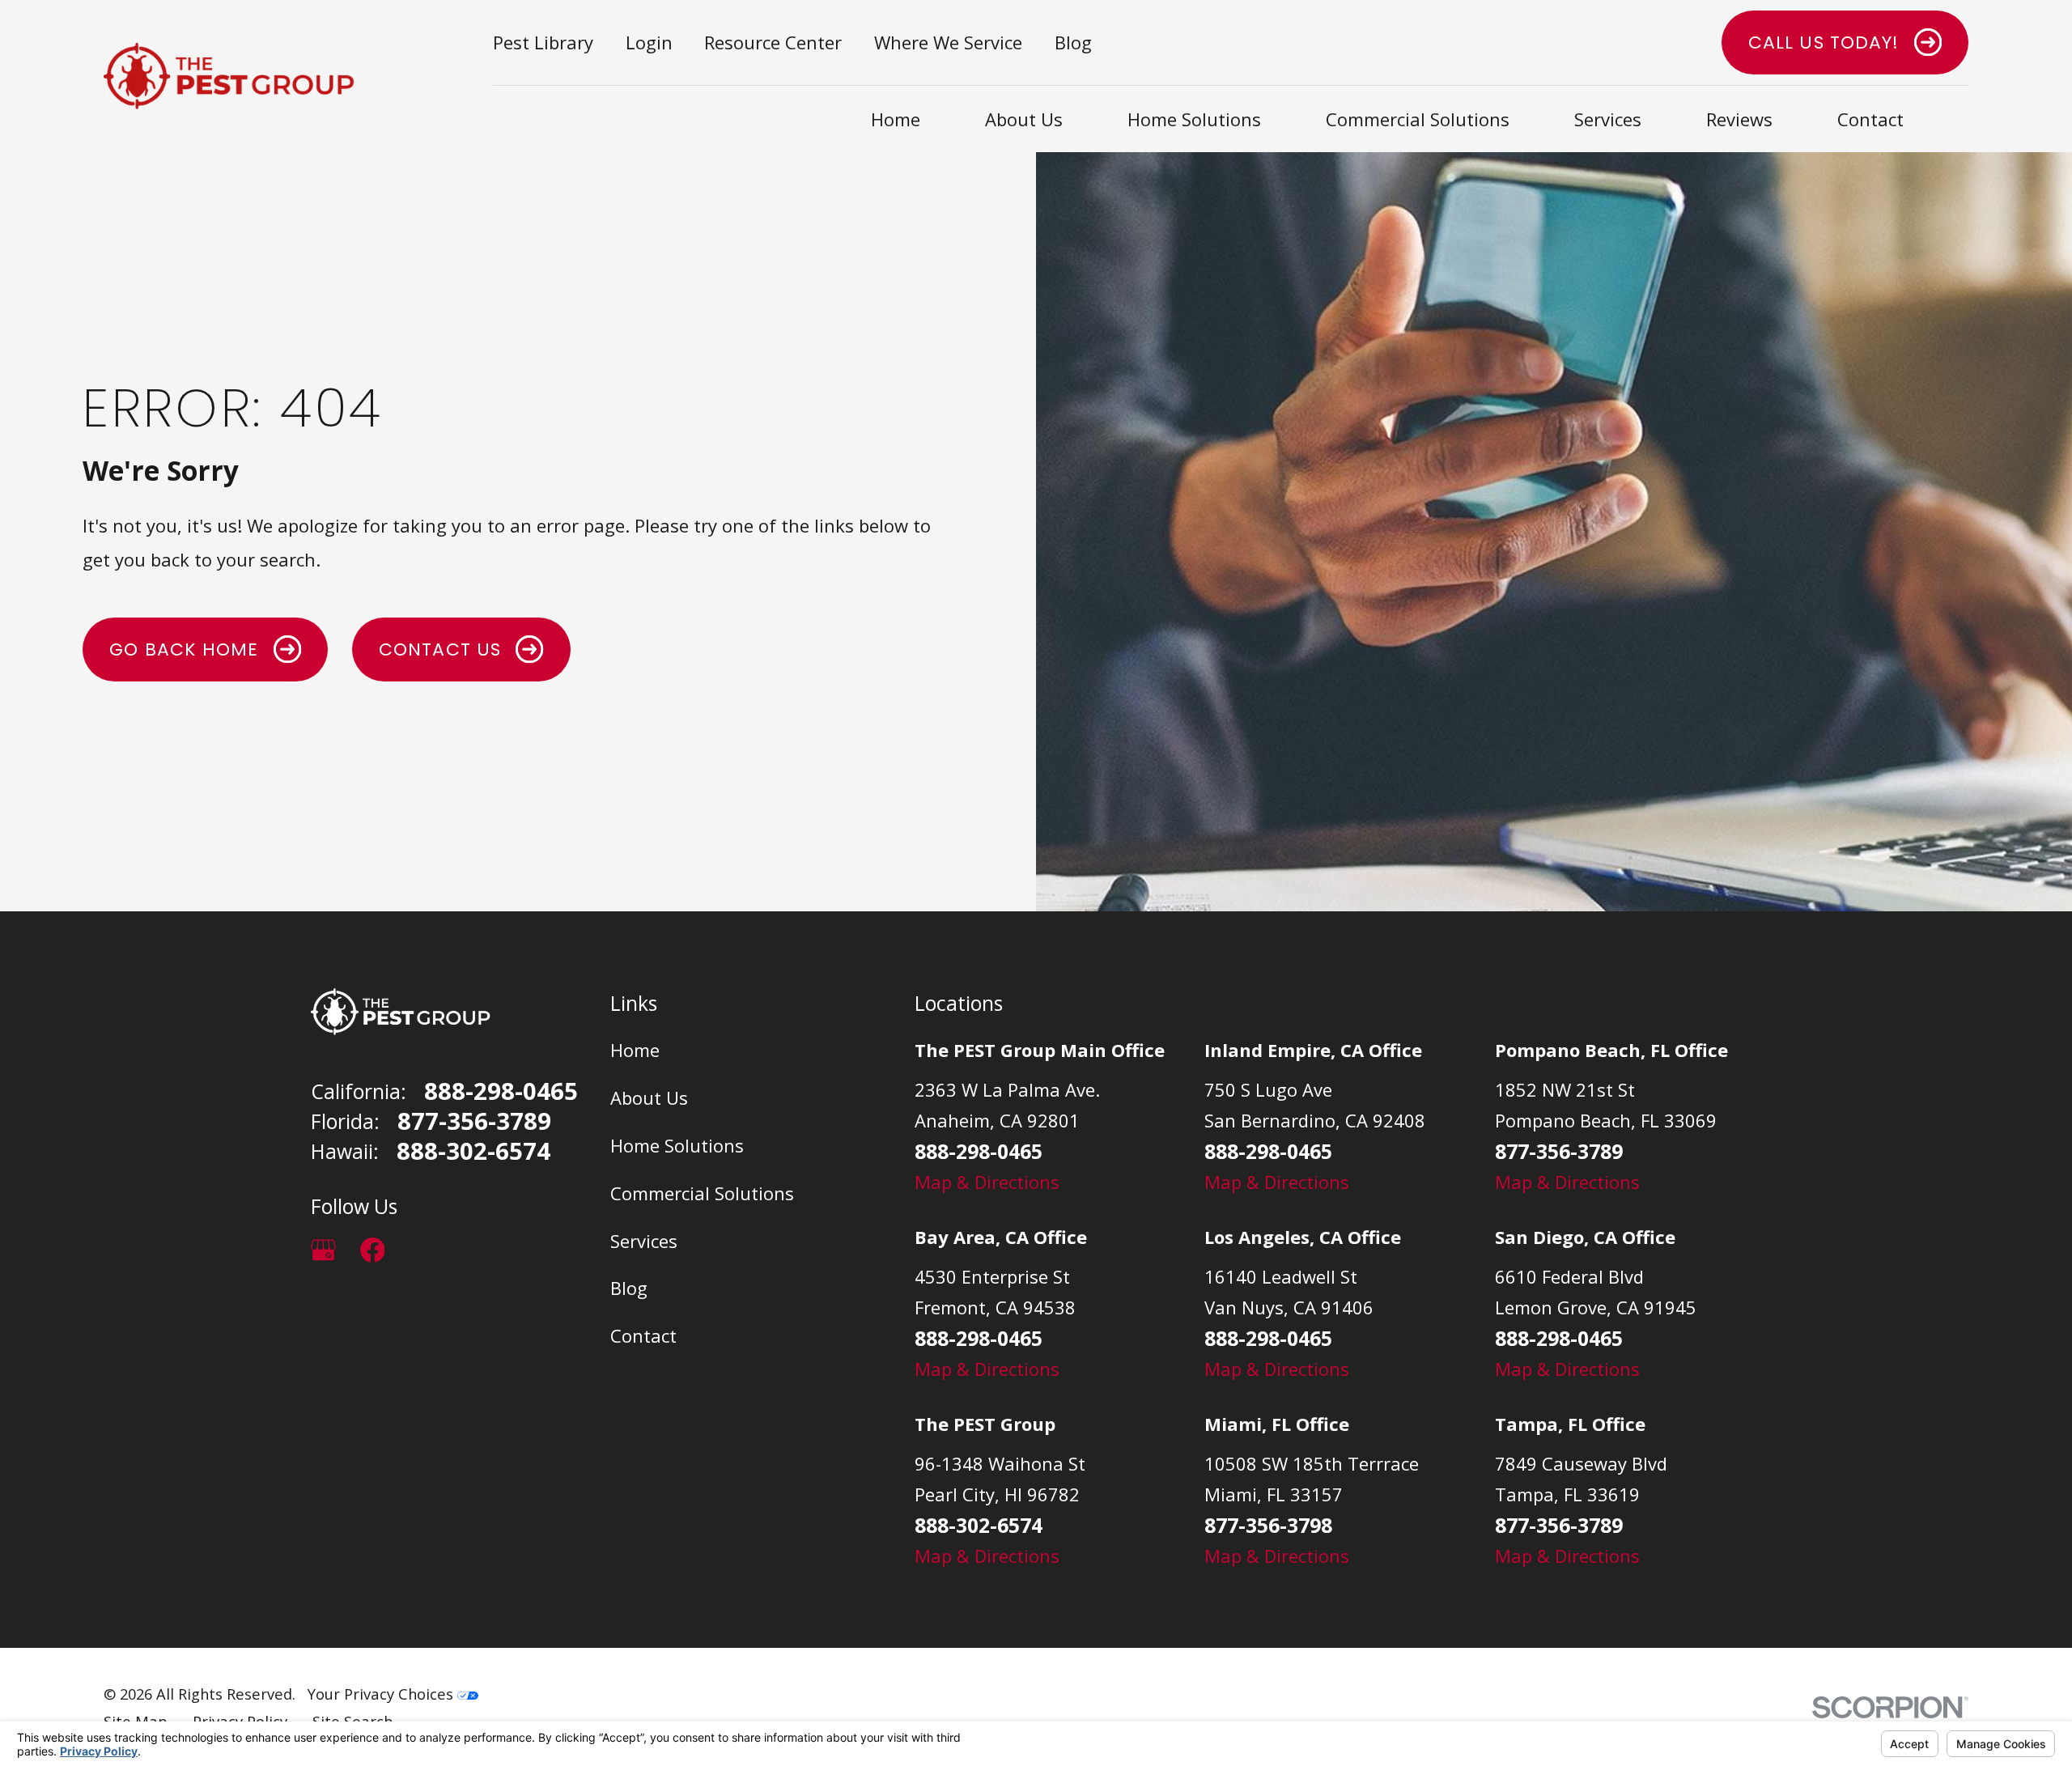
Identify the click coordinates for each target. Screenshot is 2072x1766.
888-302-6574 (473, 1151)
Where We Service (948, 42)
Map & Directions (987, 1182)
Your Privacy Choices (382, 1694)
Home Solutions (677, 1145)
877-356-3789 (474, 1121)
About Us (649, 1097)
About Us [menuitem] (1024, 119)
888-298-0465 (501, 1091)
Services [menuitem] (1608, 119)
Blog (1073, 42)
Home (635, 1050)
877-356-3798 (1268, 1525)
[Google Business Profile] (323, 1250)
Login (649, 42)
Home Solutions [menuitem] (1194, 119)
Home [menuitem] (896, 119)
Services (644, 1241)
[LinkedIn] (421, 1250)
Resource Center (773, 42)
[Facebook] (373, 1250)
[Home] (229, 76)
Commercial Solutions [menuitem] (1418, 119)
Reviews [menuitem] (1739, 119)
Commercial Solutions (702, 1193)
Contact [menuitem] (1870, 119)
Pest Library (543, 42)
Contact (643, 1335)
